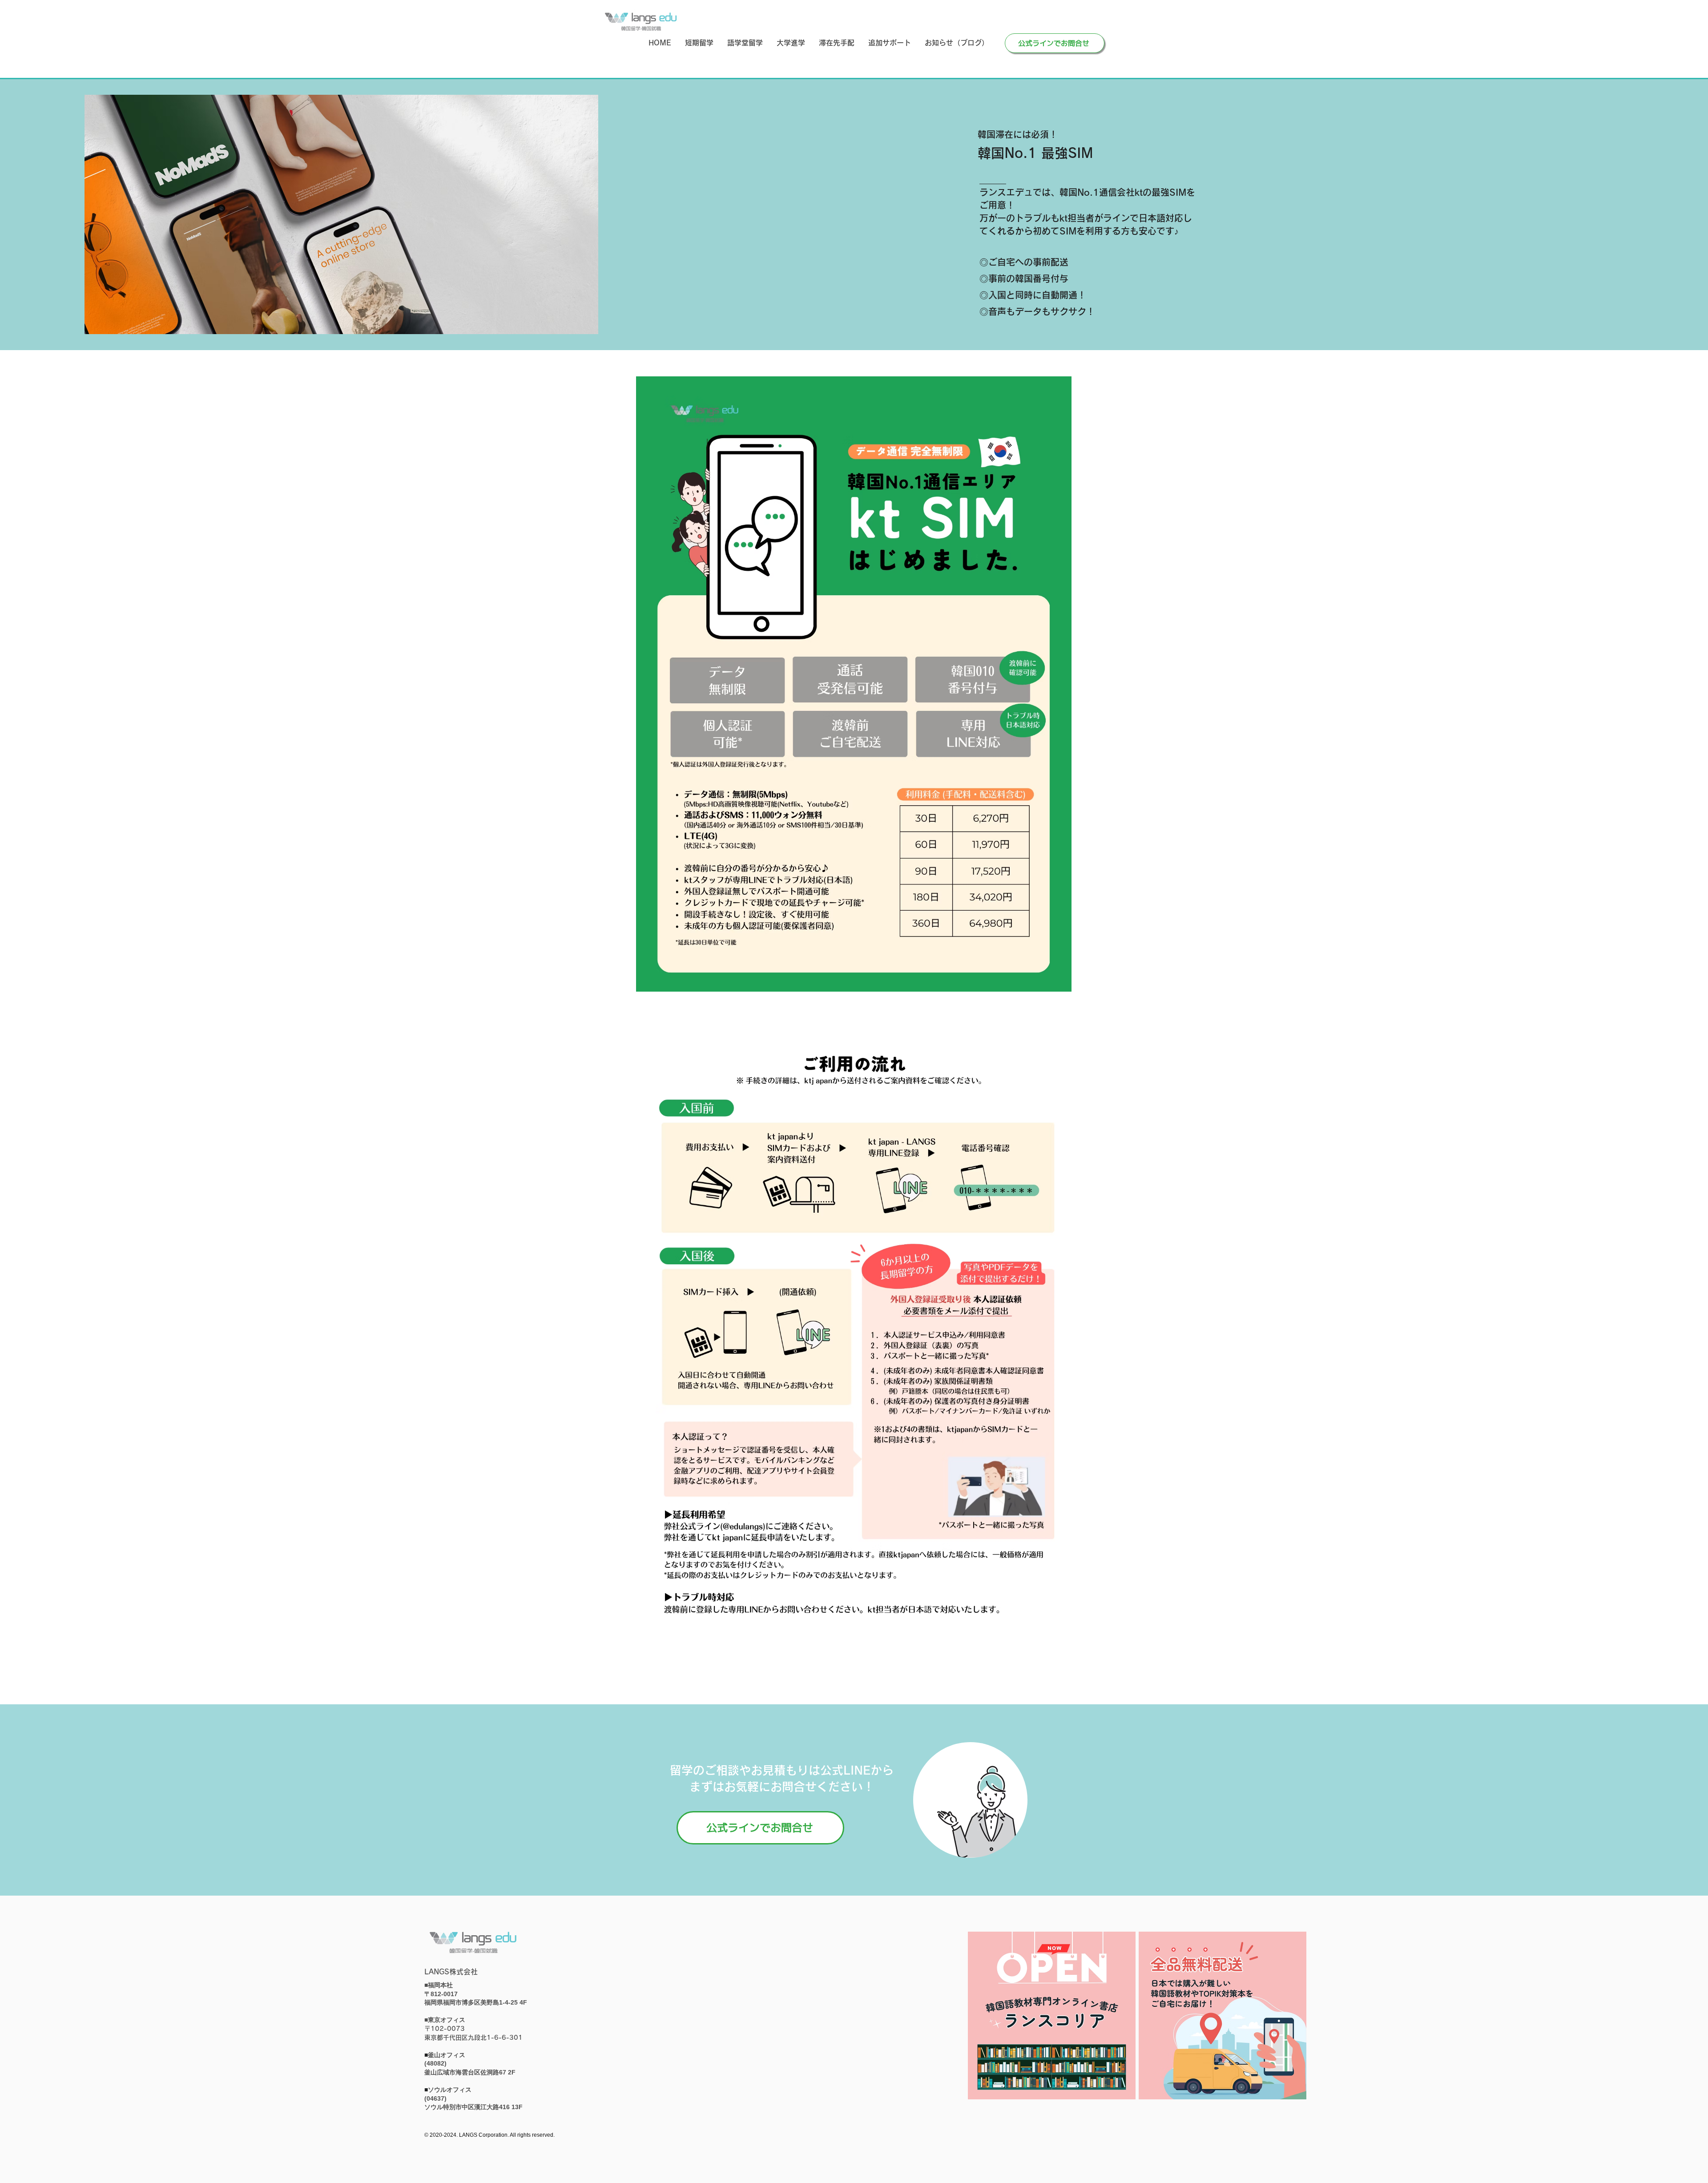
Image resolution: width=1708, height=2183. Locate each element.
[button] (699, 43)
